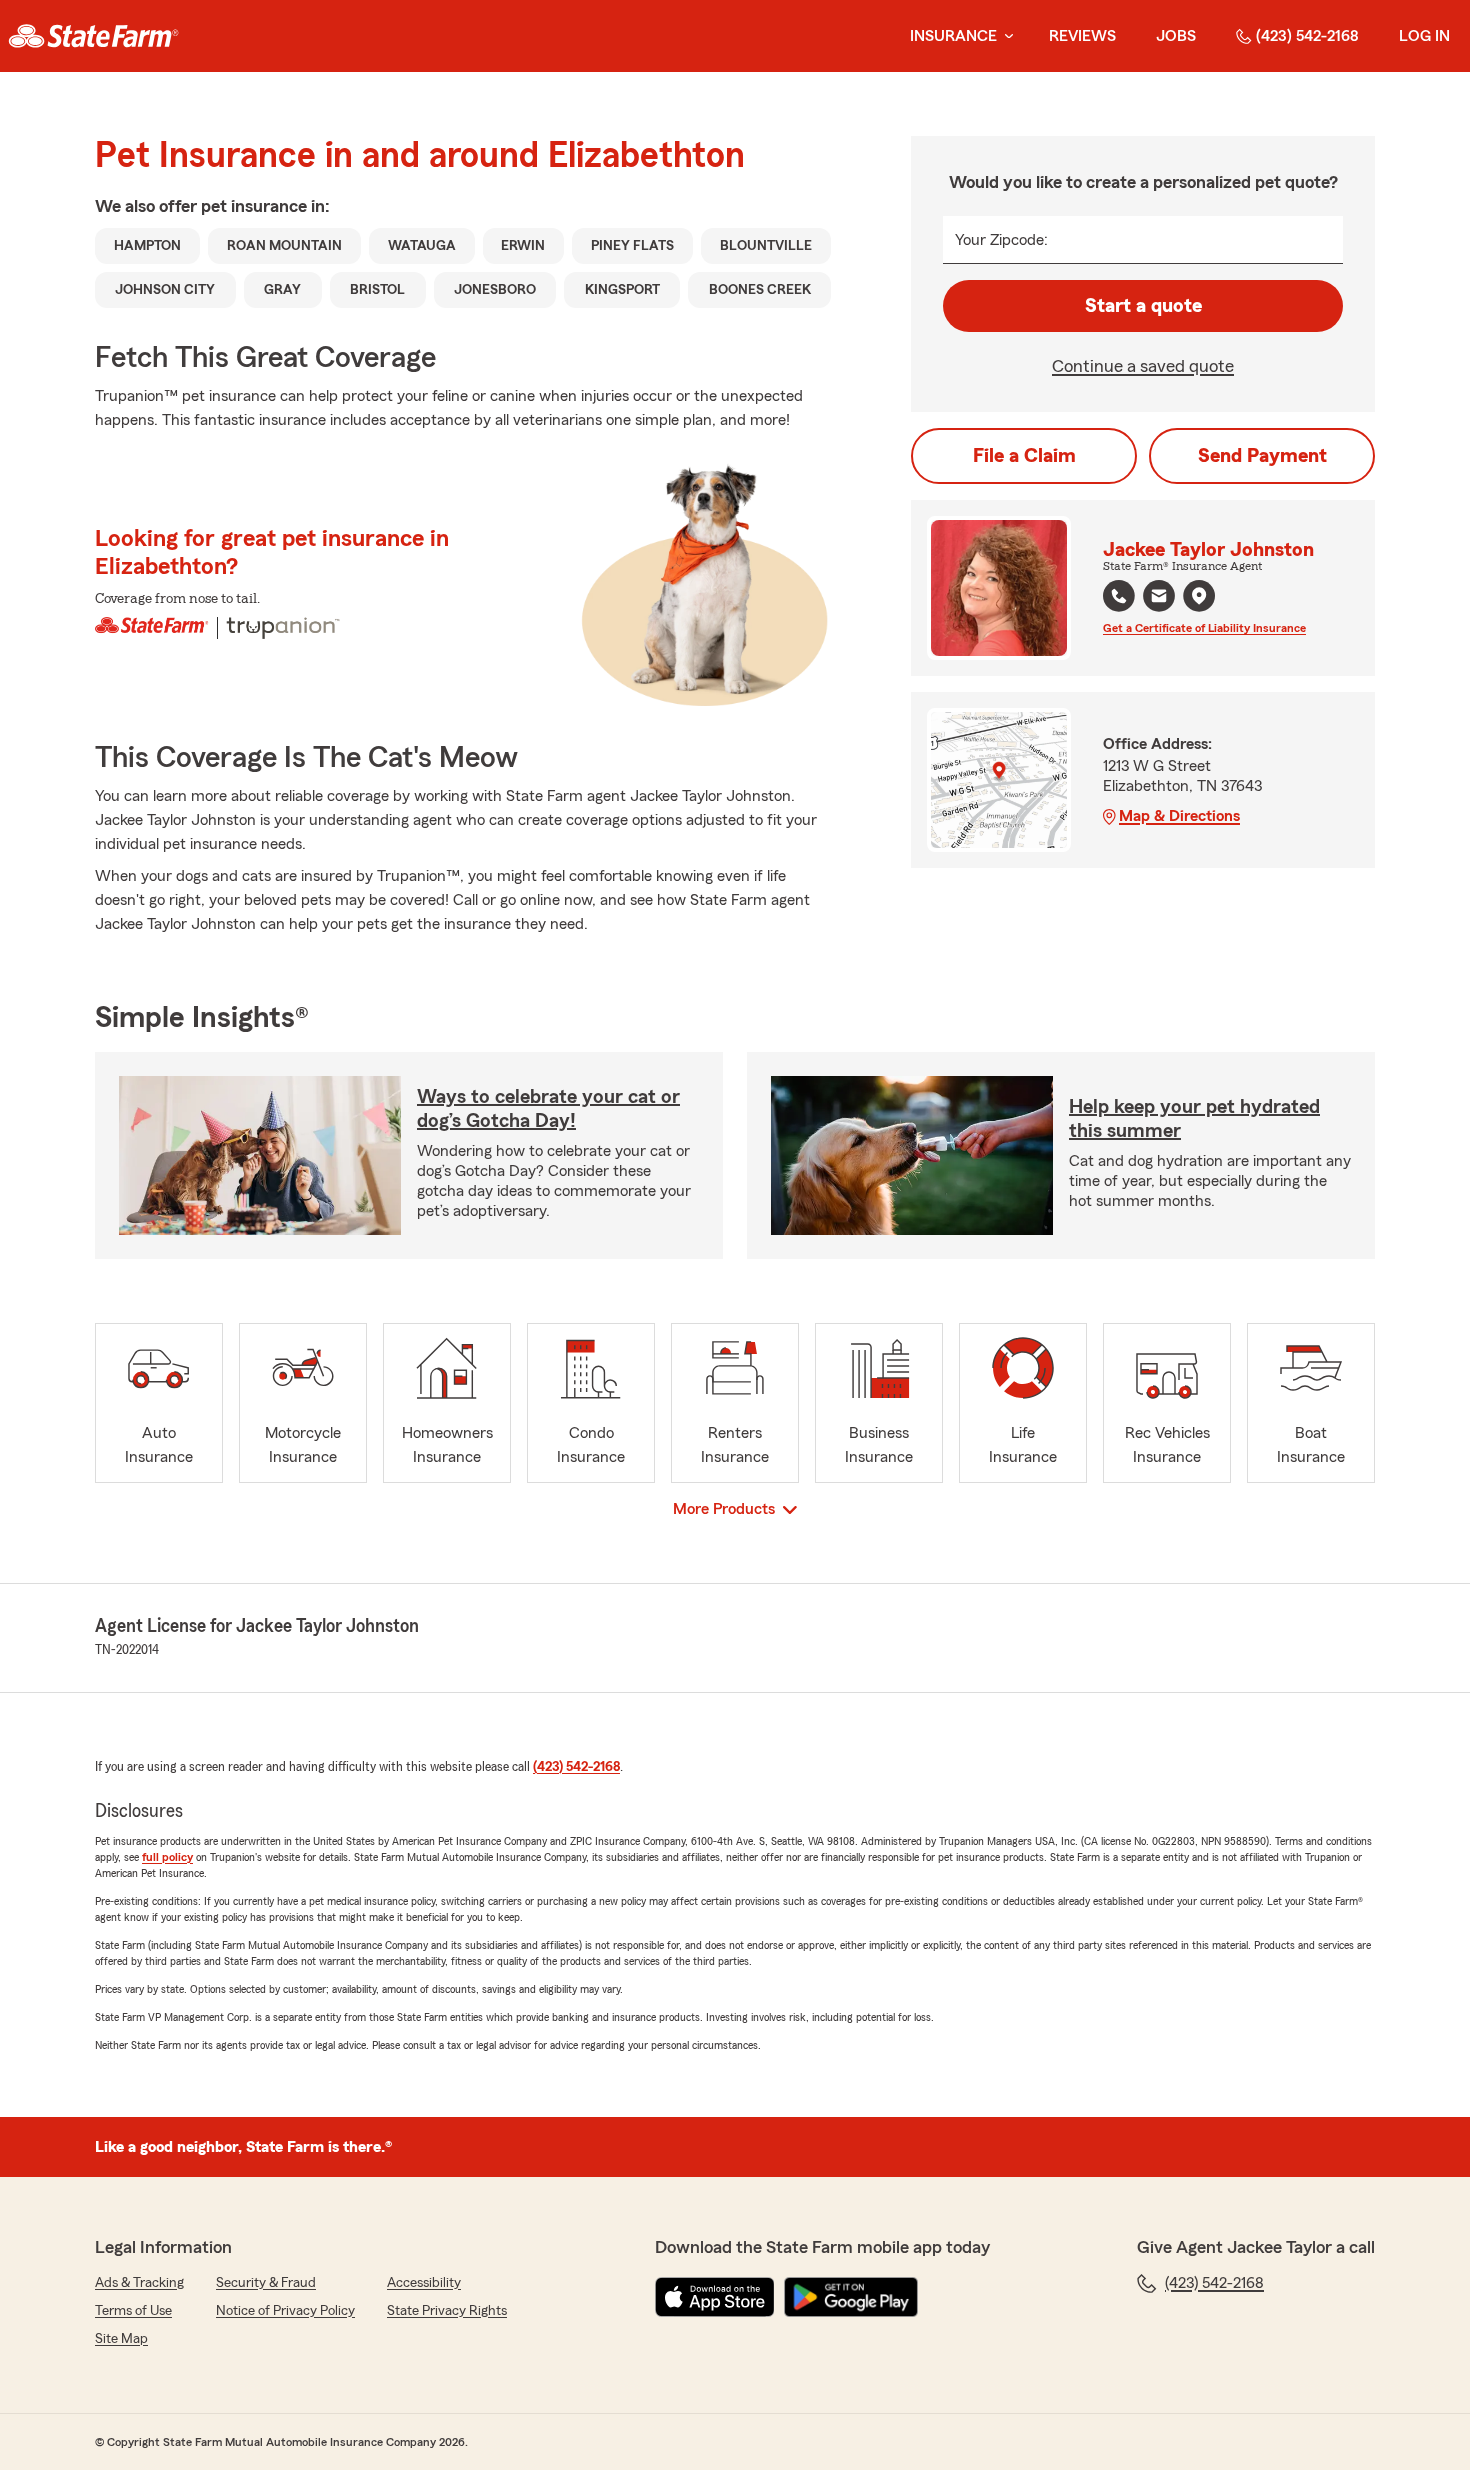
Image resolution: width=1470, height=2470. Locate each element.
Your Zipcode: (1001, 240)
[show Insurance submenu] (1005, 36)
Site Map (121, 2339)
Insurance (953, 36)
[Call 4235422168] (1119, 596)
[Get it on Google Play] (851, 2297)
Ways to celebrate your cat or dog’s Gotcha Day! (548, 1109)
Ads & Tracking (139, 2283)
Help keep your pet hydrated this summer (1194, 1119)
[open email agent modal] (1159, 598)
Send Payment (1262, 456)
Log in (1424, 36)
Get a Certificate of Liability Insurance (1204, 628)
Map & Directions (1179, 816)
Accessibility (424, 2283)
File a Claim (1024, 456)
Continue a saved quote (1143, 366)
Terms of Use (133, 2311)
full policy (167, 1857)
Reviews (1082, 36)
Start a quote (1143, 306)
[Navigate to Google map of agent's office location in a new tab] (1199, 596)
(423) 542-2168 (1307, 36)
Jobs (1176, 36)
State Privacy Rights (447, 2311)
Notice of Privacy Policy (285, 2311)
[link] (93, 36)
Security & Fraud (266, 2283)
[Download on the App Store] (715, 2297)
